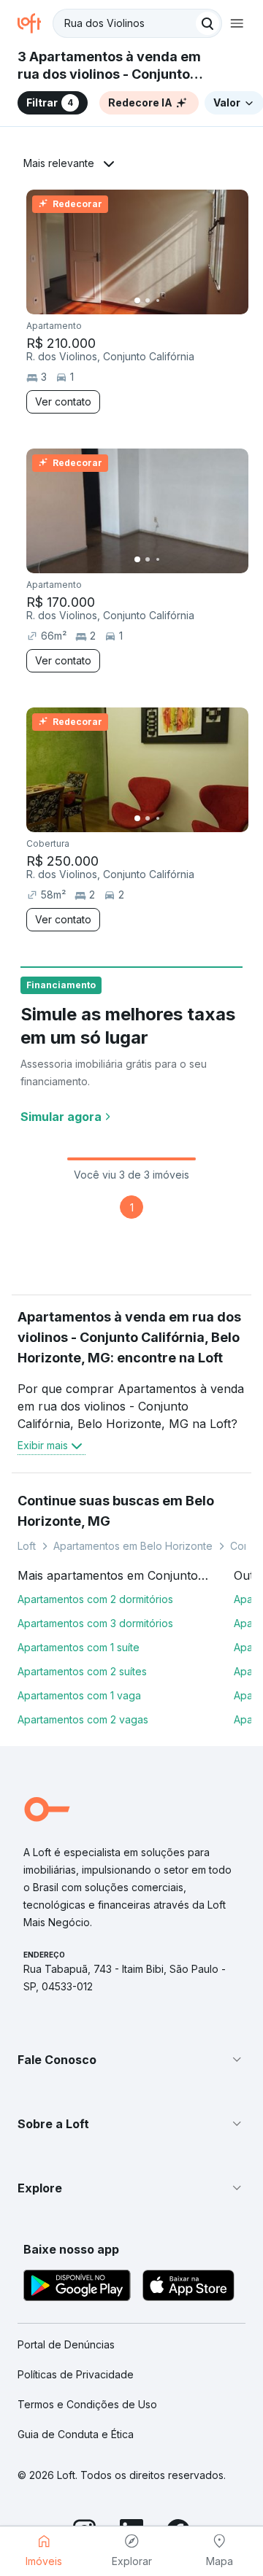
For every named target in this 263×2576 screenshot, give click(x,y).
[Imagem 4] (168, 300)
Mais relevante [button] (59, 163)
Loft (27, 1546)
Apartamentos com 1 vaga (79, 1695)
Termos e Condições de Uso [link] (87, 2404)
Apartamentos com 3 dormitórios (95, 1623)
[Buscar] (207, 23)
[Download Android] (77, 2288)
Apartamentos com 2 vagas (83, 1719)
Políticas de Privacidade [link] (76, 2374)
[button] (131, 2060)
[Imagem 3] (158, 300)
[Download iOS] (188, 2288)
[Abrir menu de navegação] (237, 23)
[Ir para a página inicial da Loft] (35, 23)
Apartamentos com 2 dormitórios (95, 1599)
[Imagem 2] (148, 300)
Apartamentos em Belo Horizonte (133, 1546)
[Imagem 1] (137, 300)
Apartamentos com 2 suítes (82, 1671)
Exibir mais (43, 1445)
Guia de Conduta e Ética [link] (76, 2434)
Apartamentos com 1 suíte (79, 1647)
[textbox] (137, 23)
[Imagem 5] (178, 300)
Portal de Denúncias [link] (66, 2344)
